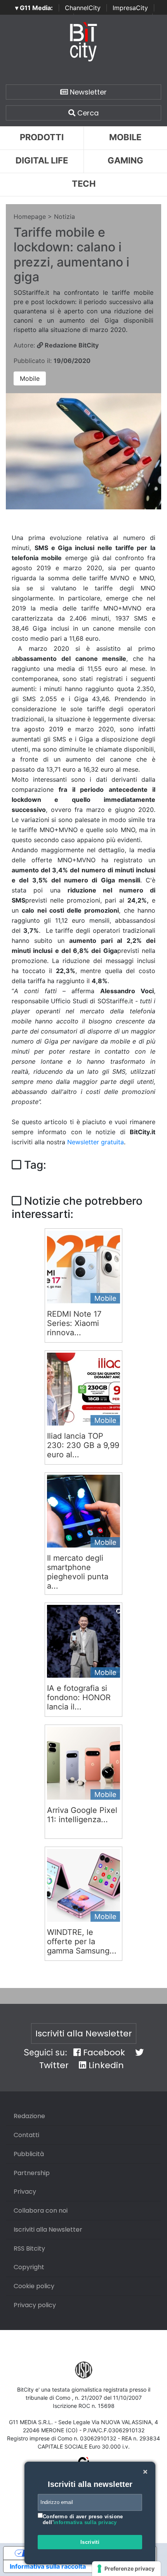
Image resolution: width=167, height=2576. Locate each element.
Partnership (32, 2173)
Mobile (30, 378)
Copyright (29, 2267)
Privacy (25, 2192)
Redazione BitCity (71, 345)
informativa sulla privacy (85, 2522)
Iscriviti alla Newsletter (84, 2033)
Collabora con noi (41, 2211)
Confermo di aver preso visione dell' (83, 2520)
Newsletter (87, 92)
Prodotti (42, 137)
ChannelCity (83, 8)
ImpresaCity (130, 8)
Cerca (87, 113)
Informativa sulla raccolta (48, 2566)
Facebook (103, 2052)
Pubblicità (29, 2154)
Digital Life (42, 160)
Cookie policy (34, 2286)
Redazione (29, 2116)
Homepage (30, 217)
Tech (84, 184)
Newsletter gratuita (96, 1142)
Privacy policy (35, 2305)
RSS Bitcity (29, 2248)
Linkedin (105, 2065)
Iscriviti (90, 2542)
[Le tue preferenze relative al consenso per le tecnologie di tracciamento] (126, 2569)
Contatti (26, 2135)
